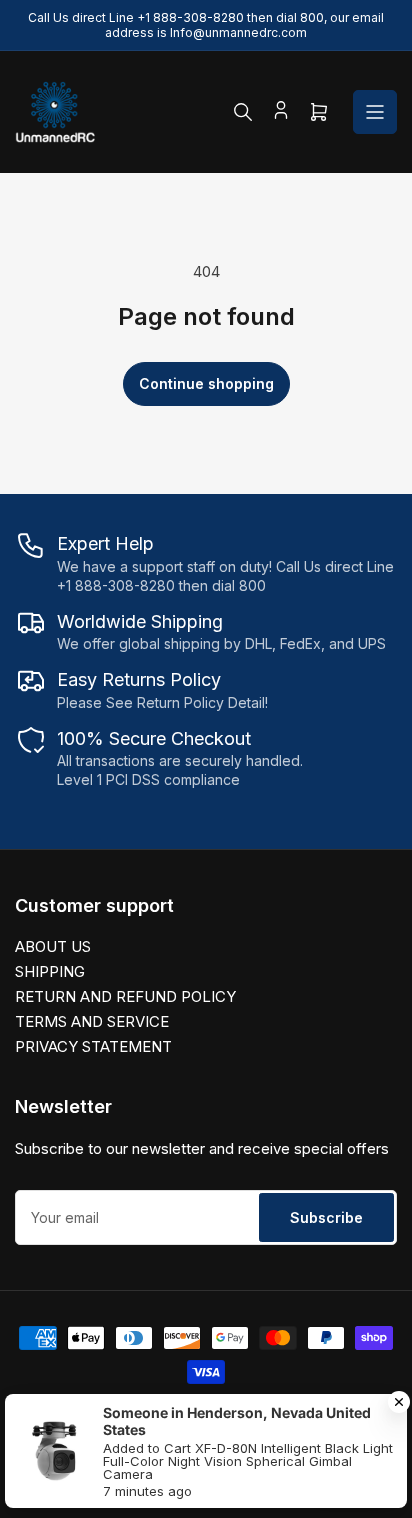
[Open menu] (375, 112)
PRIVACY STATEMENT (93, 1046)
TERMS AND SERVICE (92, 1021)
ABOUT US (53, 946)
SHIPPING (50, 971)
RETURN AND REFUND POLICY (125, 996)
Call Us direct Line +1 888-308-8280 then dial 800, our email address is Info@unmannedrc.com (206, 25)
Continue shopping (206, 383)
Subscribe (326, 1217)
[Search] (243, 112)
